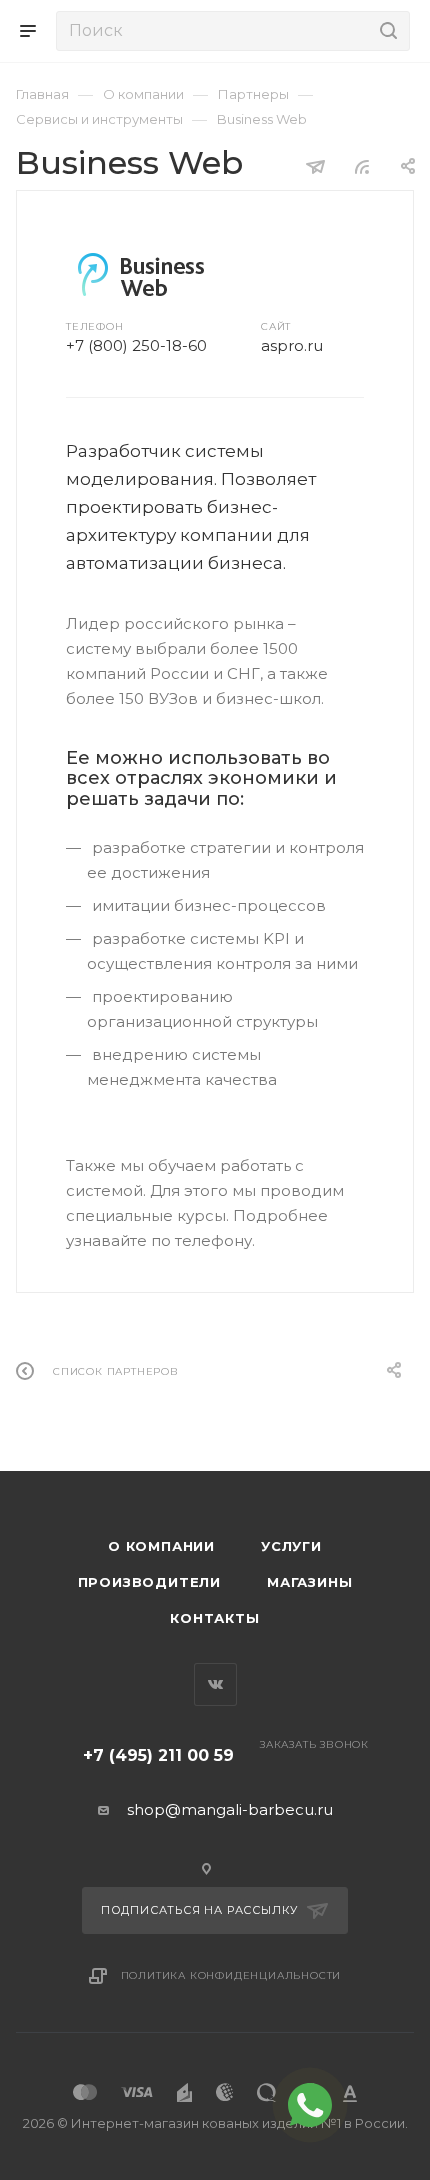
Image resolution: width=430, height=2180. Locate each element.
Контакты (214, 1618)
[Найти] (385, 31)
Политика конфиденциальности (231, 1975)
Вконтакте (215, 1684)
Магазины (309, 1582)
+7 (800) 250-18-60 (136, 345)
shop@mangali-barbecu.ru (230, 1809)
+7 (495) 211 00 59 (158, 1755)
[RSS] (362, 166)
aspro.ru (292, 345)
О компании (161, 1546)
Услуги (291, 1546)
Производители (149, 1582)
